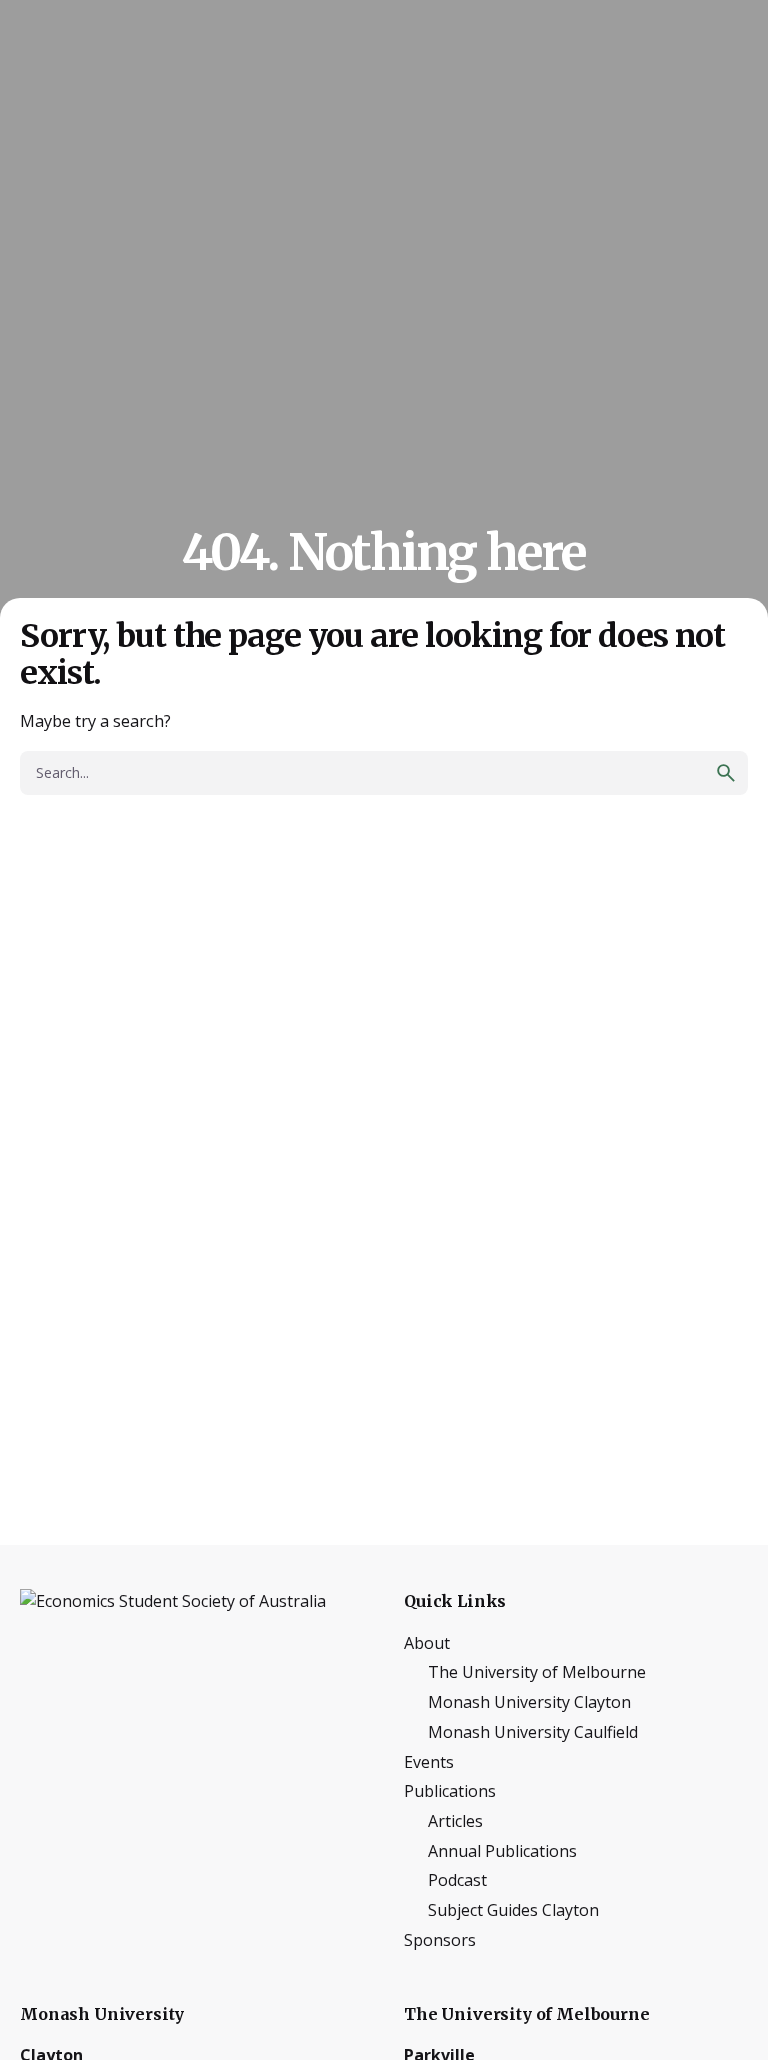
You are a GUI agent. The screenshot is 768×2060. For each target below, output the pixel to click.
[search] (726, 773)
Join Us (701, 123)
